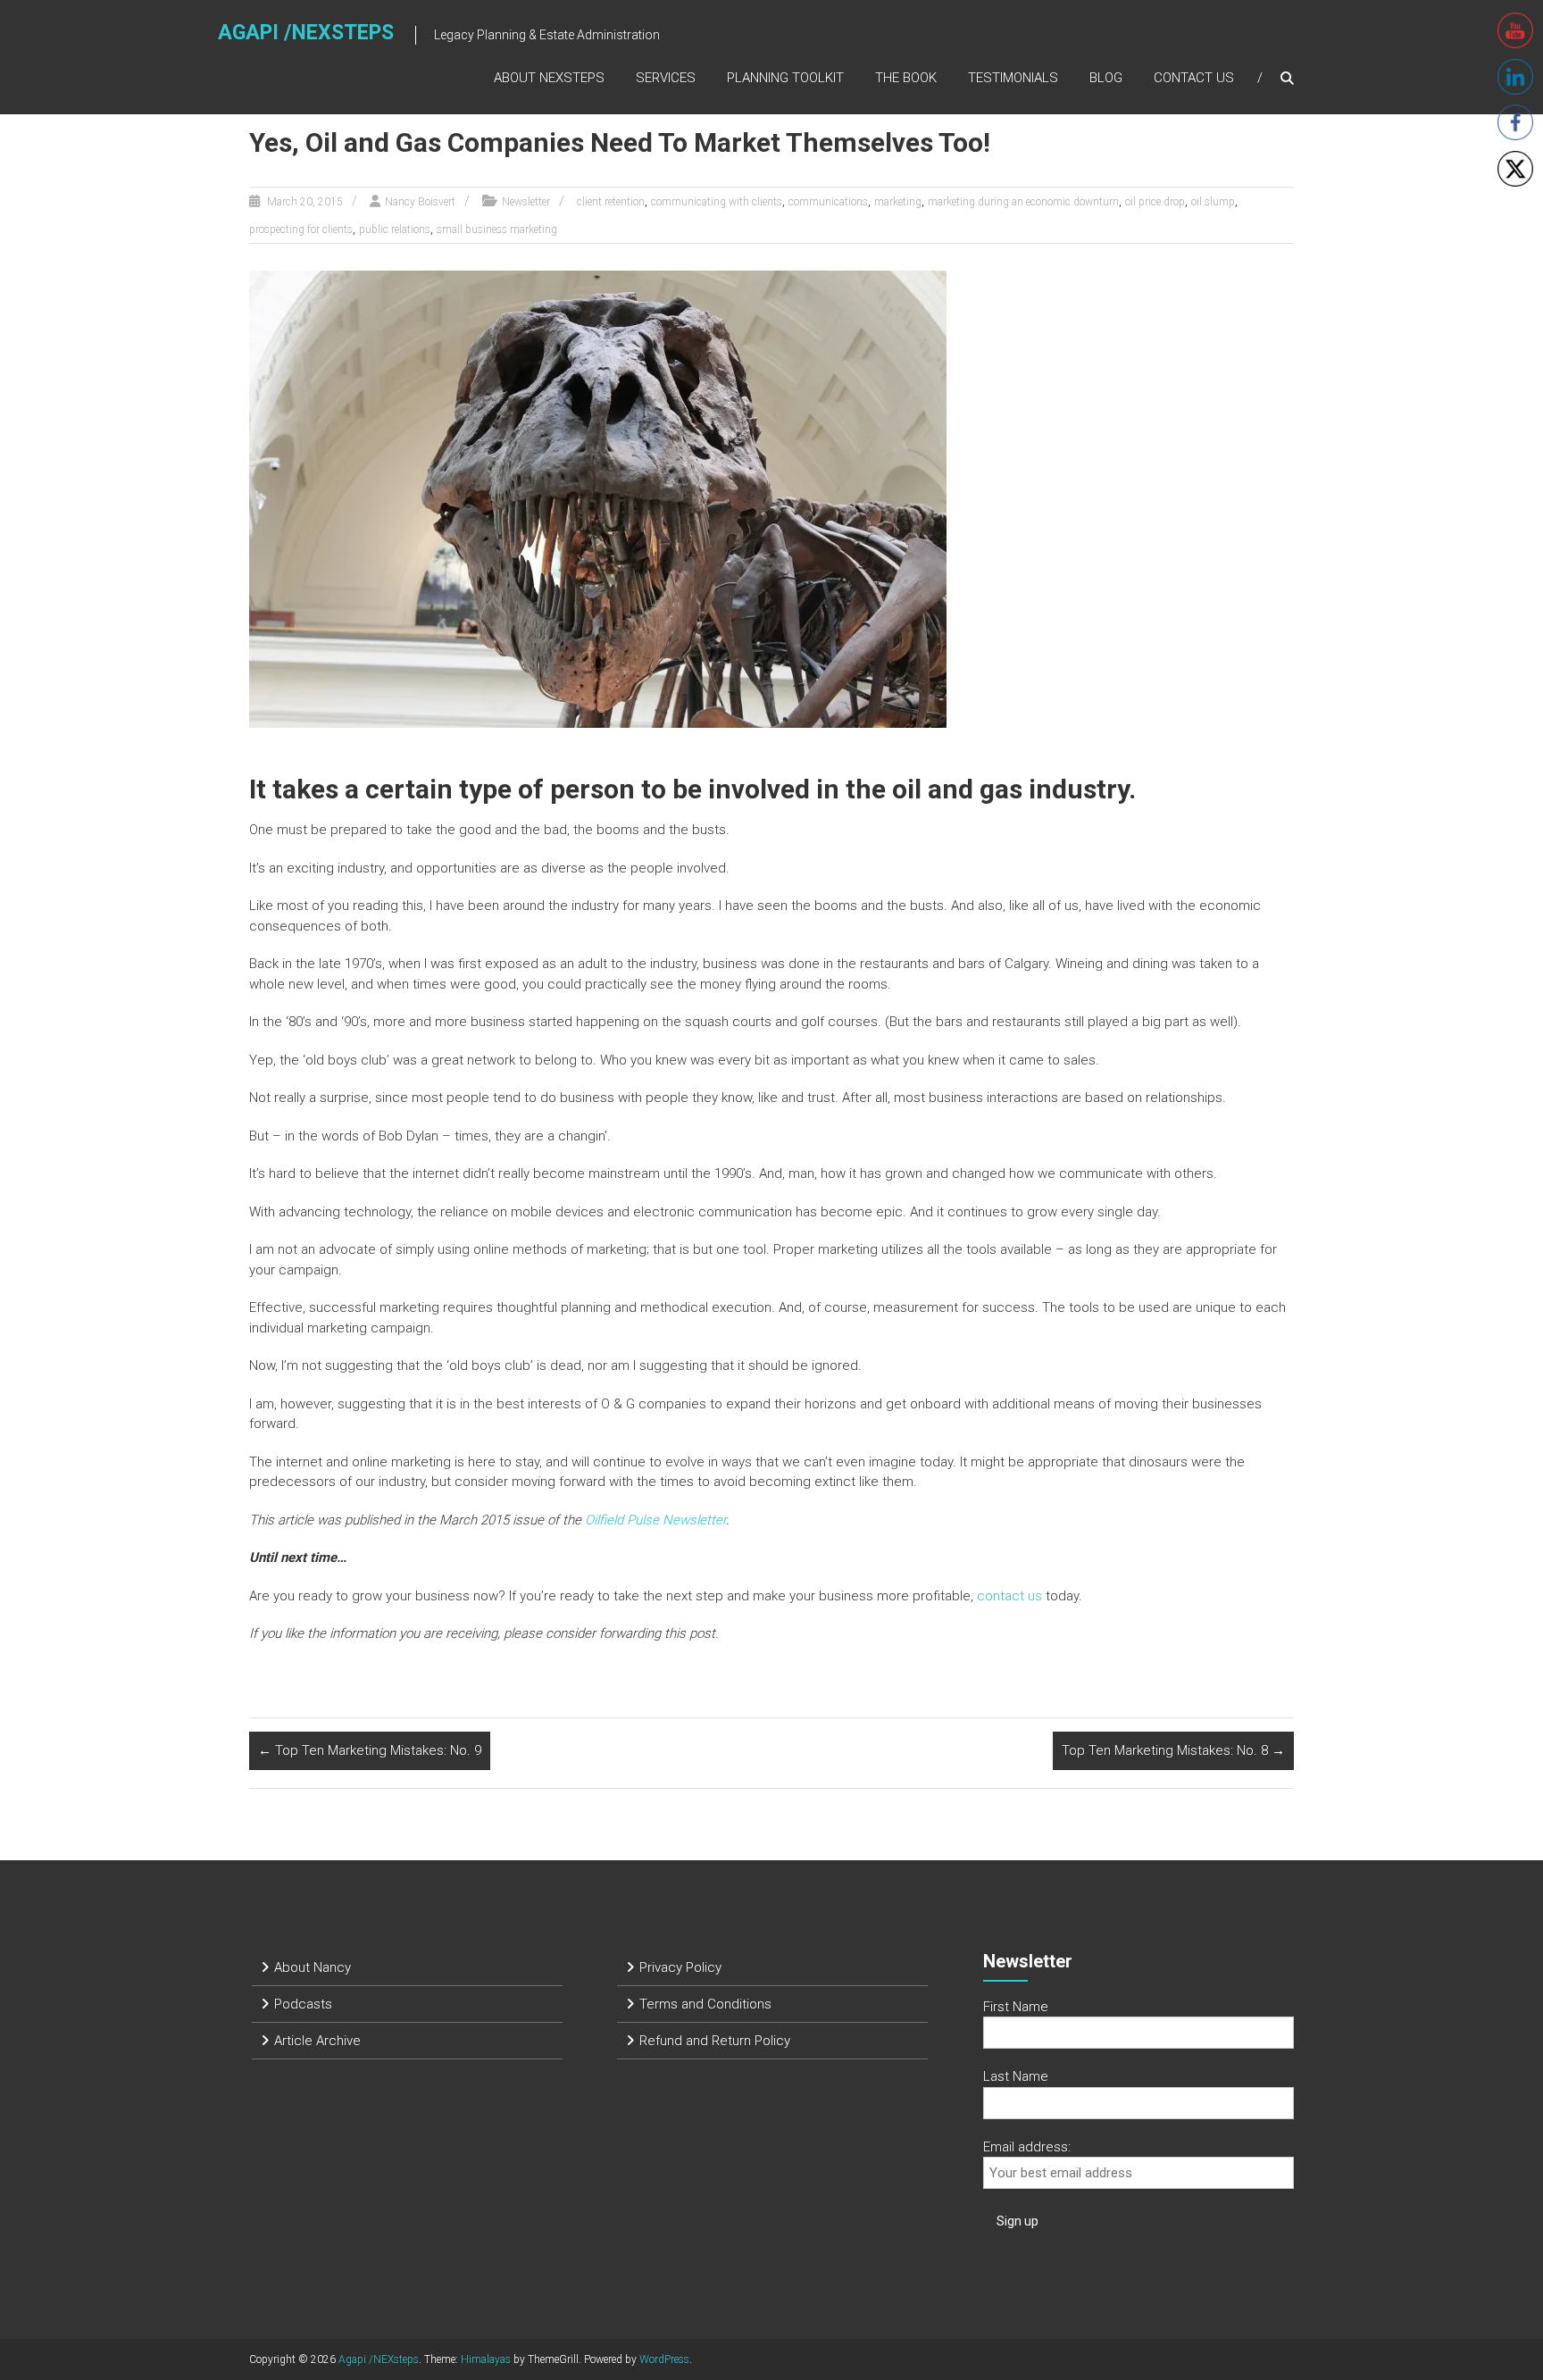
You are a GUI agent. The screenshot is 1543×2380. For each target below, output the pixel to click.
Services (666, 78)
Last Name (1016, 2076)
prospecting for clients (301, 230)
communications (828, 202)
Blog (1106, 78)
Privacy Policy (680, 1967)
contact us (1009, 1596)
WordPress (664, 2359)
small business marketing (497, 230)
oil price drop (1155, 202)
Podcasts (303, 2004)
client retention (611, 202)
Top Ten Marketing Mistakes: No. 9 (370, 1750)
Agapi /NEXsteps (306, 33)
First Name (1016, 2007)
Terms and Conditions (705, 2004)
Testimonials (1013, 78)
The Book (906, 78)
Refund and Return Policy (715, 2041)
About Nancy (313, 1967)
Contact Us (1194, 78)
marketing (898, 202)
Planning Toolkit (785, 78)
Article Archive (317, 2041)
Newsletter (526, 202)
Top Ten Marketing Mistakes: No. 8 (1173, 1750)
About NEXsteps (549, 78)
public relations (395, 230)
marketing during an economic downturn (1023, 202)
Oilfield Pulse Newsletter (655, 1520)
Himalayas (486, 2359)
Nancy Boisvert (420, 202)
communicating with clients (717, 202)
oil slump (1213, 202)
